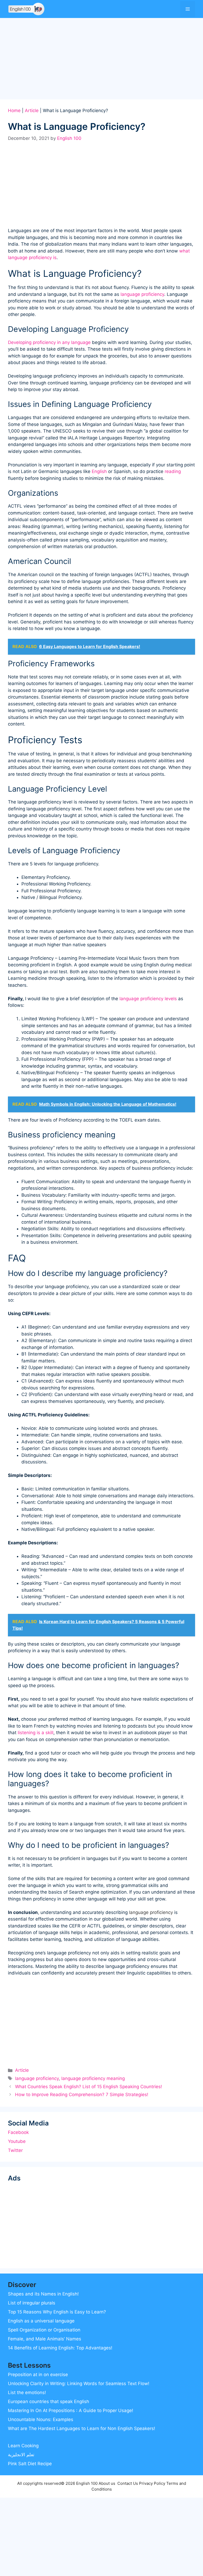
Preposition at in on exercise (38, 2375)
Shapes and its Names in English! (43, 2294)
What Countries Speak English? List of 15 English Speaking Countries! (89, 2087)
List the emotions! (27, 2393)
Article (32, 111)
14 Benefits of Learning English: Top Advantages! (60, 2348)
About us (107, 2483)
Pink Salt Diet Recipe (30, 2464)
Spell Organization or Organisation (44, 2330)
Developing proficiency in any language (49, 342)
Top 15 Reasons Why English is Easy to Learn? (57, 2312)
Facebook (18, 2132)
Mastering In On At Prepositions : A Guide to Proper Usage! (71, 2410)
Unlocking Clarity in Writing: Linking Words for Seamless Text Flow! (79, 2384)
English (99, 471)
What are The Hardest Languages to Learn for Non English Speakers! (82, 2428)
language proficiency (142, 294)
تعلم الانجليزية (21, 2455)
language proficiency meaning (93, 2078)
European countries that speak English (49, 2401)
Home (14, 111)
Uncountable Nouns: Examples (41, 2419)
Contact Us (128, 2483)
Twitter (15, 2150)
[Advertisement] (101, 60)
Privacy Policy (152, 2483)
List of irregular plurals (32, 2303)
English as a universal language (41, 2321)
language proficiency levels (148, 999)
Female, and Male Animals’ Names (45, 2339)
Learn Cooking (23, 2446)
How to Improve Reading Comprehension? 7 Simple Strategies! (82, 2095)
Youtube (17, 2141)
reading (173, 471)
